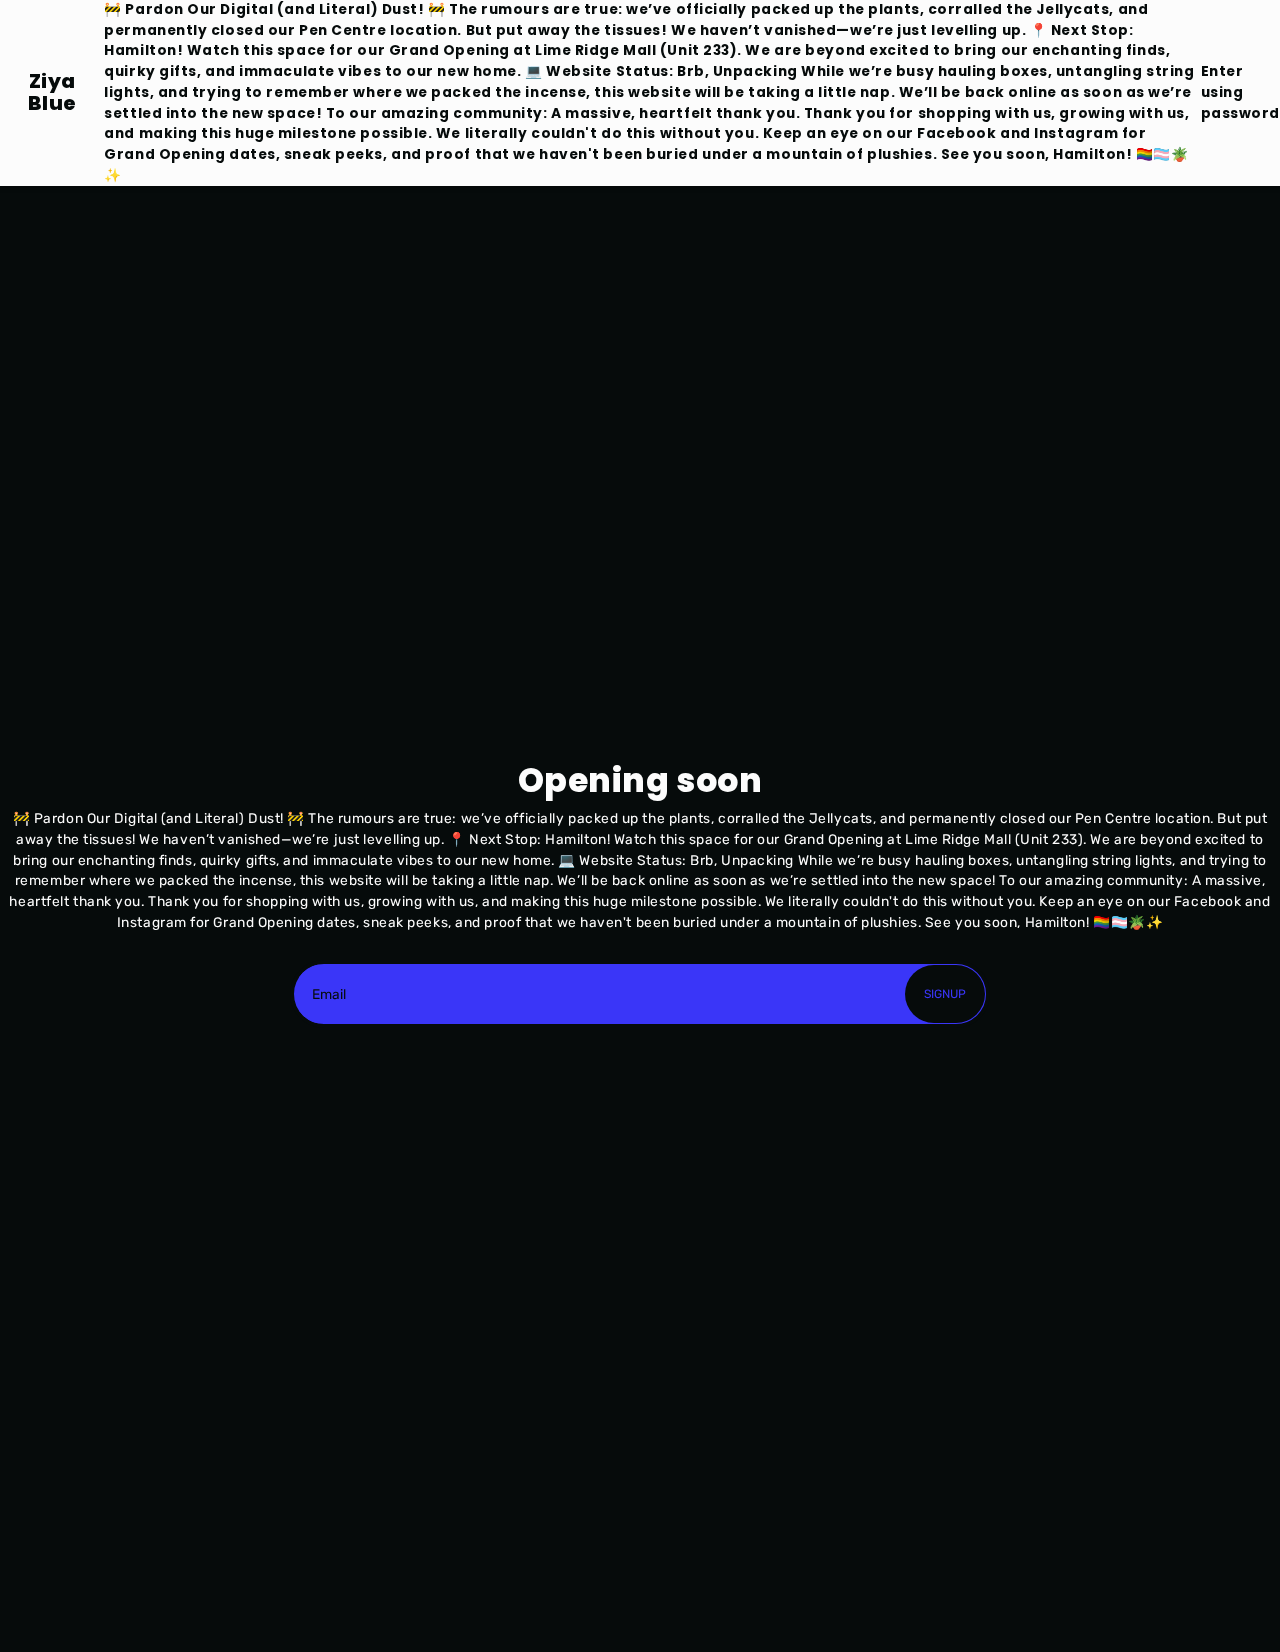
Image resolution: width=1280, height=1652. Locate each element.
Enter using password (1240, 92)
